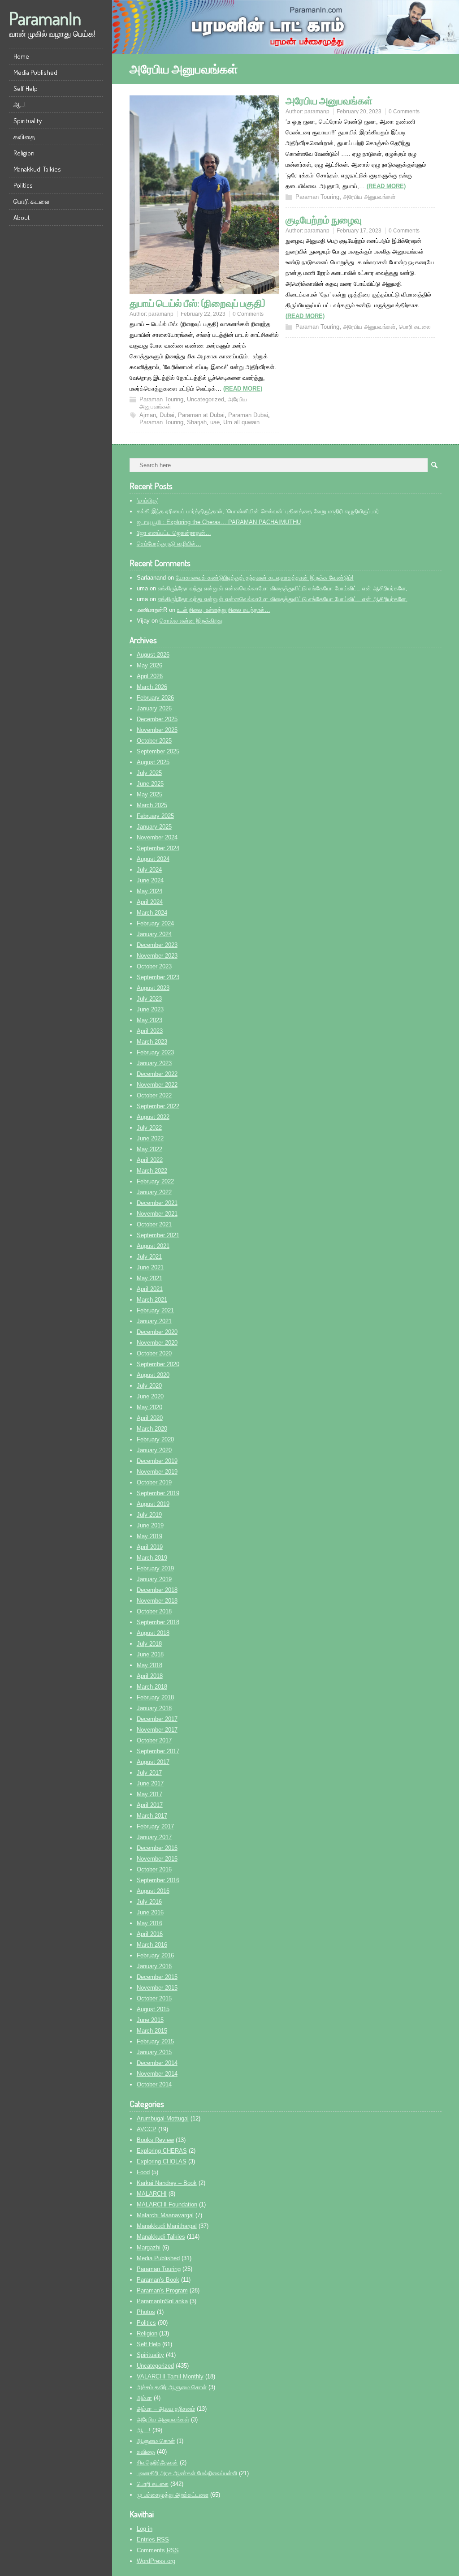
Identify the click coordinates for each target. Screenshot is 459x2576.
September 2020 (158, 1364)
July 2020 (149, 1386)
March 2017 (152, 1816)
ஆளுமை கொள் (156, 2441)
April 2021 (150, 1289)
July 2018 (149, 1644)
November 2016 (157, 1859)
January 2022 (154, 1192)
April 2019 (150, 1547)
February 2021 (155, 1310)
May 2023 (149, 1020)
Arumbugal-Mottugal (163, 2118)
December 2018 (157, 1590)
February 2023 (155, 1052)
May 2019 (149, 1536)
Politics (23, 185)
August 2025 (153, 762)
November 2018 (157, 1601)
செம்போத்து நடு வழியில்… (169, 544)
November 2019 (157, 1472)
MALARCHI (152, 2194)
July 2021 (149, 1257)
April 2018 (150, 1676)
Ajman (148, 415)
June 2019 (150, 1525)
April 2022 (150, 1160)
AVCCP (147, 2129)
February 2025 (155, 816)
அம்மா (144, 2398)
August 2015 (153, 2009)
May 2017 (149, 1794)
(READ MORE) (243, 389)
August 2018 (153, 1633)
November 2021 (157, 1214)
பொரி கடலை (31, 201)
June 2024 (150, 880)
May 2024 (149, 891)
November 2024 (157, 837)
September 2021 (158, 1235)
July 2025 (149, 773)
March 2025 (152, 805)
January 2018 (154, 1708)
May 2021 (149, 1278)
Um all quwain (241, 422)
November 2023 (157, 956)
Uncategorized (206, 399)
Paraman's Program (162, 2290)
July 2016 (149, 1902)
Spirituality (28, 121)
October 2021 (154, 1224)
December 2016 (157, 1848)
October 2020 (154, 1353)
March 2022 (152, 1171)
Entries (153, 2539)
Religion (24, 153)
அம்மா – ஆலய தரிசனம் (166, 2409)
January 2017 (154, 1837)
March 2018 (152, 1687)
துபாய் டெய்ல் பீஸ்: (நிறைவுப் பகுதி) (197, 303)
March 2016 (152, 1945)
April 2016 (150, 1934)
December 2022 (157, 1074)
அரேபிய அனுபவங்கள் (329, 100)
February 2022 (155, 1181)
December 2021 (157, 1203)
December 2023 (157, 945)
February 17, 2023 (359, 231)
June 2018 (150, 1654)
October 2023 (154, 966)
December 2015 (157, 1977)
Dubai (167, 415)
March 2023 (152, 1042)
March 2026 (152, 687)
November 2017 (157, 1730)
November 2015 (157, 1988)
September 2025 (158, 751)
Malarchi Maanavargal (165, 2215)
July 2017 (149, 1773)
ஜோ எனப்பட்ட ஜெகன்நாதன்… (174, 533)
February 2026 (155, 698)
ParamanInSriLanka (162, 2301)
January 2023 (154, 1063)
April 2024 (150, 902)
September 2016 (158, 1880)
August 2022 (153, 1117)
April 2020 (150, 1418)
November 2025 (157, 730)
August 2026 (153, 655)
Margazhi (149, 2247)
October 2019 (154, 1482)
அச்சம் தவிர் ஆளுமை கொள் (172, 2387)
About (22, 217)
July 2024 (149, 870)
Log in (145, 2529)
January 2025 (154, 827)
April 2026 (150, 676)
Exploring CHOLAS (162, 2161)
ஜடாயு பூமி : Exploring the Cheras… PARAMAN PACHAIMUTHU (219, 522)
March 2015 (152, 2031)
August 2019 (153, 1504)
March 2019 (152, 1558)
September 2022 (158, 1106)
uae (215, 422)
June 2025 (150, 784)
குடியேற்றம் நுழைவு (324, 219)
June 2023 (150, 1009)
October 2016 (154, 1869)
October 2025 (154, 741)
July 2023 (149, 999)
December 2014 (157, 2063)
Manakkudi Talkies (37, 169)
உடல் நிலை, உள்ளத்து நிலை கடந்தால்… (224, 610)
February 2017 (155, 1826)
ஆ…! (19, 105)
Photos (146, 2312)
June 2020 (150, 1396)
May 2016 (149, 1923)
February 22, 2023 (203, 314)
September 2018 (158, 1622)
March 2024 (152, 913)
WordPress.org (156, 2561)
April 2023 (150, 1031)
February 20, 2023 (359, 112)
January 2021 (154, 1321)
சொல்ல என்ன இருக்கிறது (191, 621)
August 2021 (153, 1246)
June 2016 (150, 1912)
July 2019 (149, 1515)
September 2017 (158, 1751)
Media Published (35, 72)
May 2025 (149, 794)
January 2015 (154, 2052)
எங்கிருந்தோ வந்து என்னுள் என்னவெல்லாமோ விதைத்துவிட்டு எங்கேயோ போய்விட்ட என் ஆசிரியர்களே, (283, 588)
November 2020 (157, 1343)
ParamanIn (45, 18)
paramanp (161, 314)
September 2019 (158, 1493)
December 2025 (157, 719)
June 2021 (150, 1267)
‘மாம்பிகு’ (147, 501)
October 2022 (154, 1095)
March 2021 (152, 1300)
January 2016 (154, 1966)
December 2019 (157, 1461)
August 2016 (153, 1891)
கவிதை (24, 137)
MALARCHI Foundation (167, 2204)
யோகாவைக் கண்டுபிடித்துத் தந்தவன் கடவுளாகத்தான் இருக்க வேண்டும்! (265, 578)
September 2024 (158, 848)
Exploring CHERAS (162, 2151)
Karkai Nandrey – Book (167, 2183)
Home (21, 56)
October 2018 (154, 1611)
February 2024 (155, 923)
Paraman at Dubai (201, 415)
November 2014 (157, 2074)
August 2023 (153, 988)
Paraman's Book (158, 2280)
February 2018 (155, 1697)
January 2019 (154, 1579)
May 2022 (149, 1149)
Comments (158, 2550)
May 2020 (149, 1407)
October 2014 (154, 2084)
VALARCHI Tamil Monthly (170, 2376)
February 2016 (155, 1955)
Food (143, 2172)
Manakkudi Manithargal (167, 2226)
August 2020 (153, 1375)
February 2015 (155, 2041)
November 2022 (157, 1085)
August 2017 (153, 1762)
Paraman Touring (161, 399)
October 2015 (154, 1998)
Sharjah (197, 422)
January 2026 (154, 708)
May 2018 (149, 1665)
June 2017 (150, 1783)
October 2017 (154, 1740)
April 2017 (150, 1805)
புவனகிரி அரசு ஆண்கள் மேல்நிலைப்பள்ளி (187, 2473)
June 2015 (150, 2020)
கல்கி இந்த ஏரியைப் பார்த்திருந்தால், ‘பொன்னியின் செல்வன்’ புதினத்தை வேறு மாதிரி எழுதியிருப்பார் (258, 511)
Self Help (26, 88)
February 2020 (155, 1439)
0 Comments (248, 314)
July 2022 (149, 1128)
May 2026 (149, 665)
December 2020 (157, 1332)
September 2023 (158, 977)
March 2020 (152, 1429)
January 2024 (154, 934)
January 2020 (154, 1450)
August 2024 (153, 859)
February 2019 (155, 1568)
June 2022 (150, 1138)
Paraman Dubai (248, 415)
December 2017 (157, 1719)
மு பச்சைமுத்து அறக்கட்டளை (173, 2495)
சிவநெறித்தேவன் (157, 2462)
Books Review (155, 2140)
